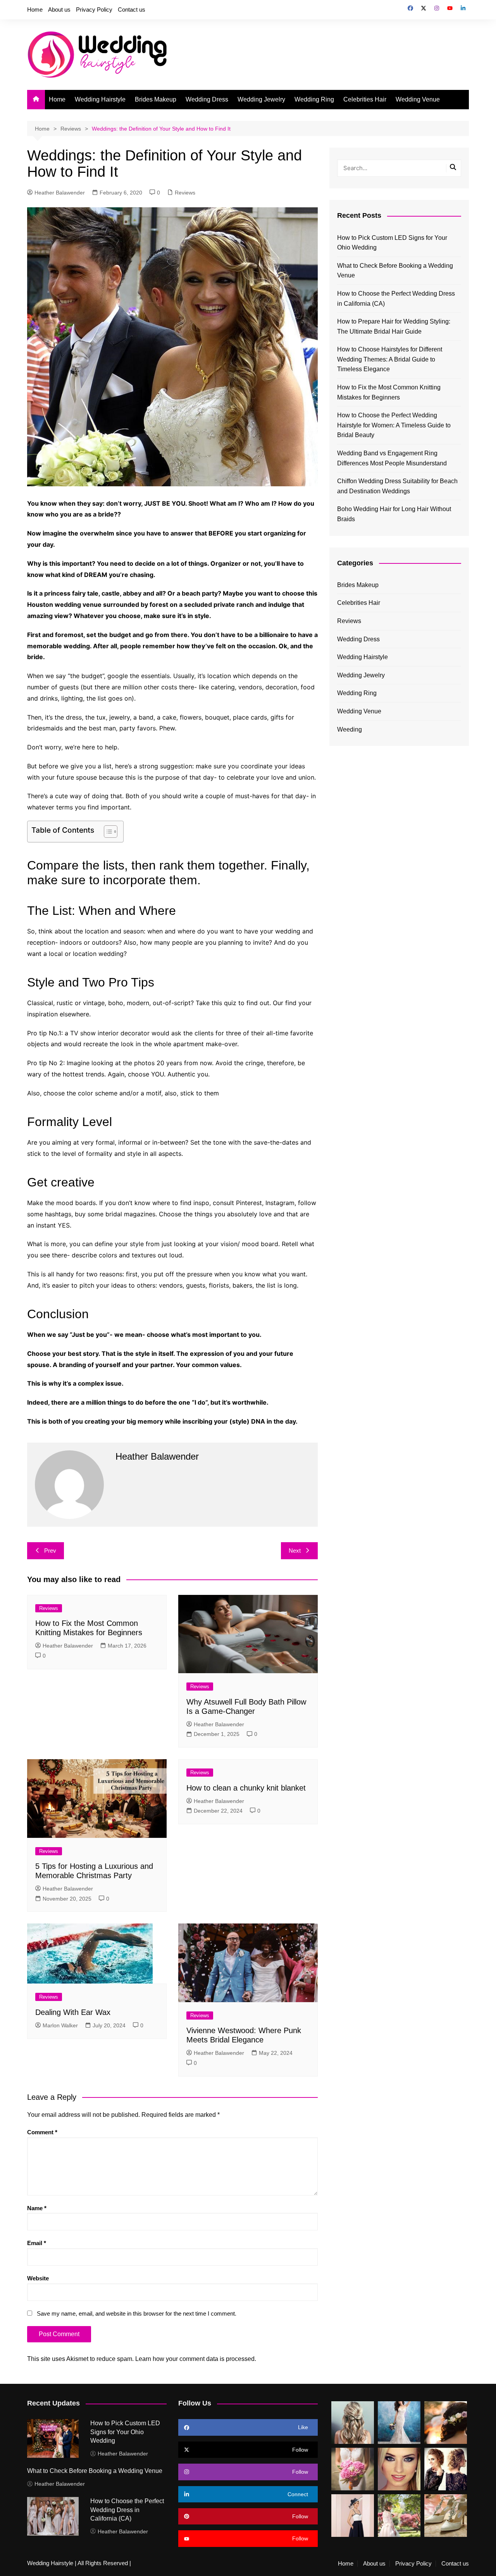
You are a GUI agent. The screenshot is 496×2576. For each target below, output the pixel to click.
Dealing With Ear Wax (73, 2012)
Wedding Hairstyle (100, 99)
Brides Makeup (156, 99)
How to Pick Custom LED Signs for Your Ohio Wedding (392, 243)
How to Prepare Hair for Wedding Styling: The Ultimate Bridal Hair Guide (394, 326)
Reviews (185, 193)
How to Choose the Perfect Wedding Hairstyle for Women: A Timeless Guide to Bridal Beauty (394, 425)
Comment (42, 2132)
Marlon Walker (60, 2025)
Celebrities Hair (365, 99)
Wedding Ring (314, 99)
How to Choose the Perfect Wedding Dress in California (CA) (396, 299)
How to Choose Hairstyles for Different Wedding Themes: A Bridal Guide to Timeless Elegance (390, 359)
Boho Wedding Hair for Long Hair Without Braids (394, 514)
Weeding (350, 729)
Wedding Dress (207, 99)
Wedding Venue (418, 99)
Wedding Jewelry (261, 99)
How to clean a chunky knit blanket (246, 1788)
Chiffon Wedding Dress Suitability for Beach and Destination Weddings (397, 486)
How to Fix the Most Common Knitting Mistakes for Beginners (389, 392)
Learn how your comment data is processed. (196, 2359)
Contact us (132, 9)
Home (35, 9)
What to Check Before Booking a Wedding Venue (395, 271)
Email (37, 2243)
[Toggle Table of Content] (107, 832)
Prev (50, 1551)
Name (37, 2208)
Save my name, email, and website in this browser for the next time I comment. (137, 2313)
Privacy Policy (94, 9)
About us (59, 9)
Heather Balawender (60, 193)
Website (38, 2278)
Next (295, 1551)
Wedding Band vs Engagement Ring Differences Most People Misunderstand (392, 458)
